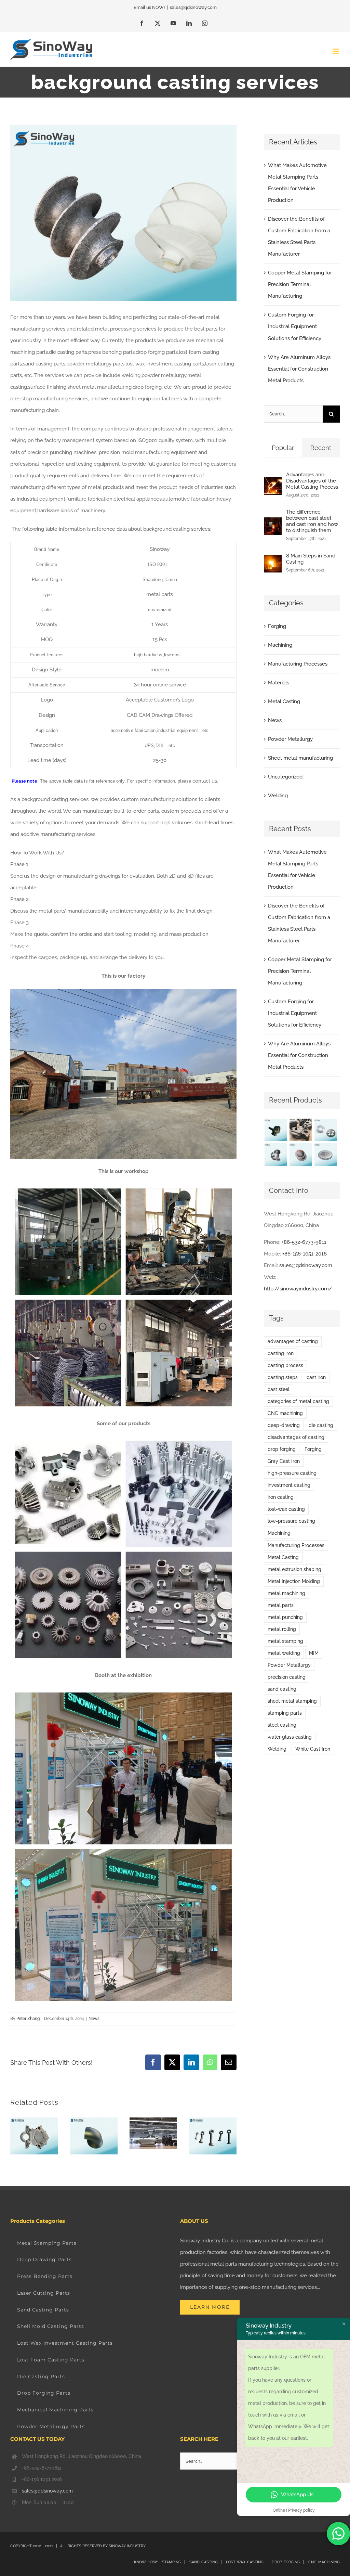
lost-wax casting (286, 1509)
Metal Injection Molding (294, 1581)
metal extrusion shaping (294, 1569)
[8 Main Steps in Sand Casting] (273, 561)
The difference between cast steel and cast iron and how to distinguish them (312, 521)
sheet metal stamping (292, 1701)
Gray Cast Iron (284, 1461)
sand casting (282, 1689)
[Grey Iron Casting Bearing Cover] (301, 1155)
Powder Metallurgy (290, 739)
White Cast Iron (313, 1749)
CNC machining (285, 1413)
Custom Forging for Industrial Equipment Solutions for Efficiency (295, 326)
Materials (279, 683)
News (94, 2019)
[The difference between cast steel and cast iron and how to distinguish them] (273, 523)
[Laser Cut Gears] (326, 1130)
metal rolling (282, 1629)
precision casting (287, 1677)
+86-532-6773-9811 (304, 1242)
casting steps (283, 1377)
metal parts (281, 1605)
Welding (278, 796)
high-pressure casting (292, 1473)
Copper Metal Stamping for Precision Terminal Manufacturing (300, 284)
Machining (280, 645)
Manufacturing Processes (298, 664)
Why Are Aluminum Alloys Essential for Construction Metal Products (299, 369)
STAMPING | (174, 2562)
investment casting (289, 1485)
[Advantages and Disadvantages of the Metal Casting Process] (273, 483)
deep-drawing (284, 1425)
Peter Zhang (28, 2019)
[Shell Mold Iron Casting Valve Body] (276, 1155)
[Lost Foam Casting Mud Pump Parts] (301, 1130)
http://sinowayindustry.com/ (298, 1289)
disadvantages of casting (296, 1437)
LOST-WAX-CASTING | (248, 2562)
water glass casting (290, 1737)
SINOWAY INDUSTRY (127, 2546)
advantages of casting (293, 1341)
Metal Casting (284, 701)
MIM (314, 1653)
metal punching (285, 1617)
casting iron (281, 1353)
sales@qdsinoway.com (193, 7)
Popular (283, 448)
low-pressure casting (291, 1521)
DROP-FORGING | (290, 2562)
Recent (321, 448)
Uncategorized (285, 777)
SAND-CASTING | (207, 2562)
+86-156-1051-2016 (305, 1254)
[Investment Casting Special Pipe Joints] (276, 1130)
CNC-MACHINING (324, 2562)
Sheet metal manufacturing (300, 758)
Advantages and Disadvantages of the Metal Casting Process (312, 481)
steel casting (282, 1725)
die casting (321, 1425)
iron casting (281, 1497)
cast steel (279, 1389)
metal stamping (285, 1641)
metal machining (286, 1593)
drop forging (282, 1449)
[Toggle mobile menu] (336, 51)
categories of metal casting (298, 1401)
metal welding (284, 1653)
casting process (285, 1365)
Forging (277, 626)
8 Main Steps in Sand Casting (311, 559)
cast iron (316, 1377)
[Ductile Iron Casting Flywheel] (326, 1155)
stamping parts (285, 1713)
